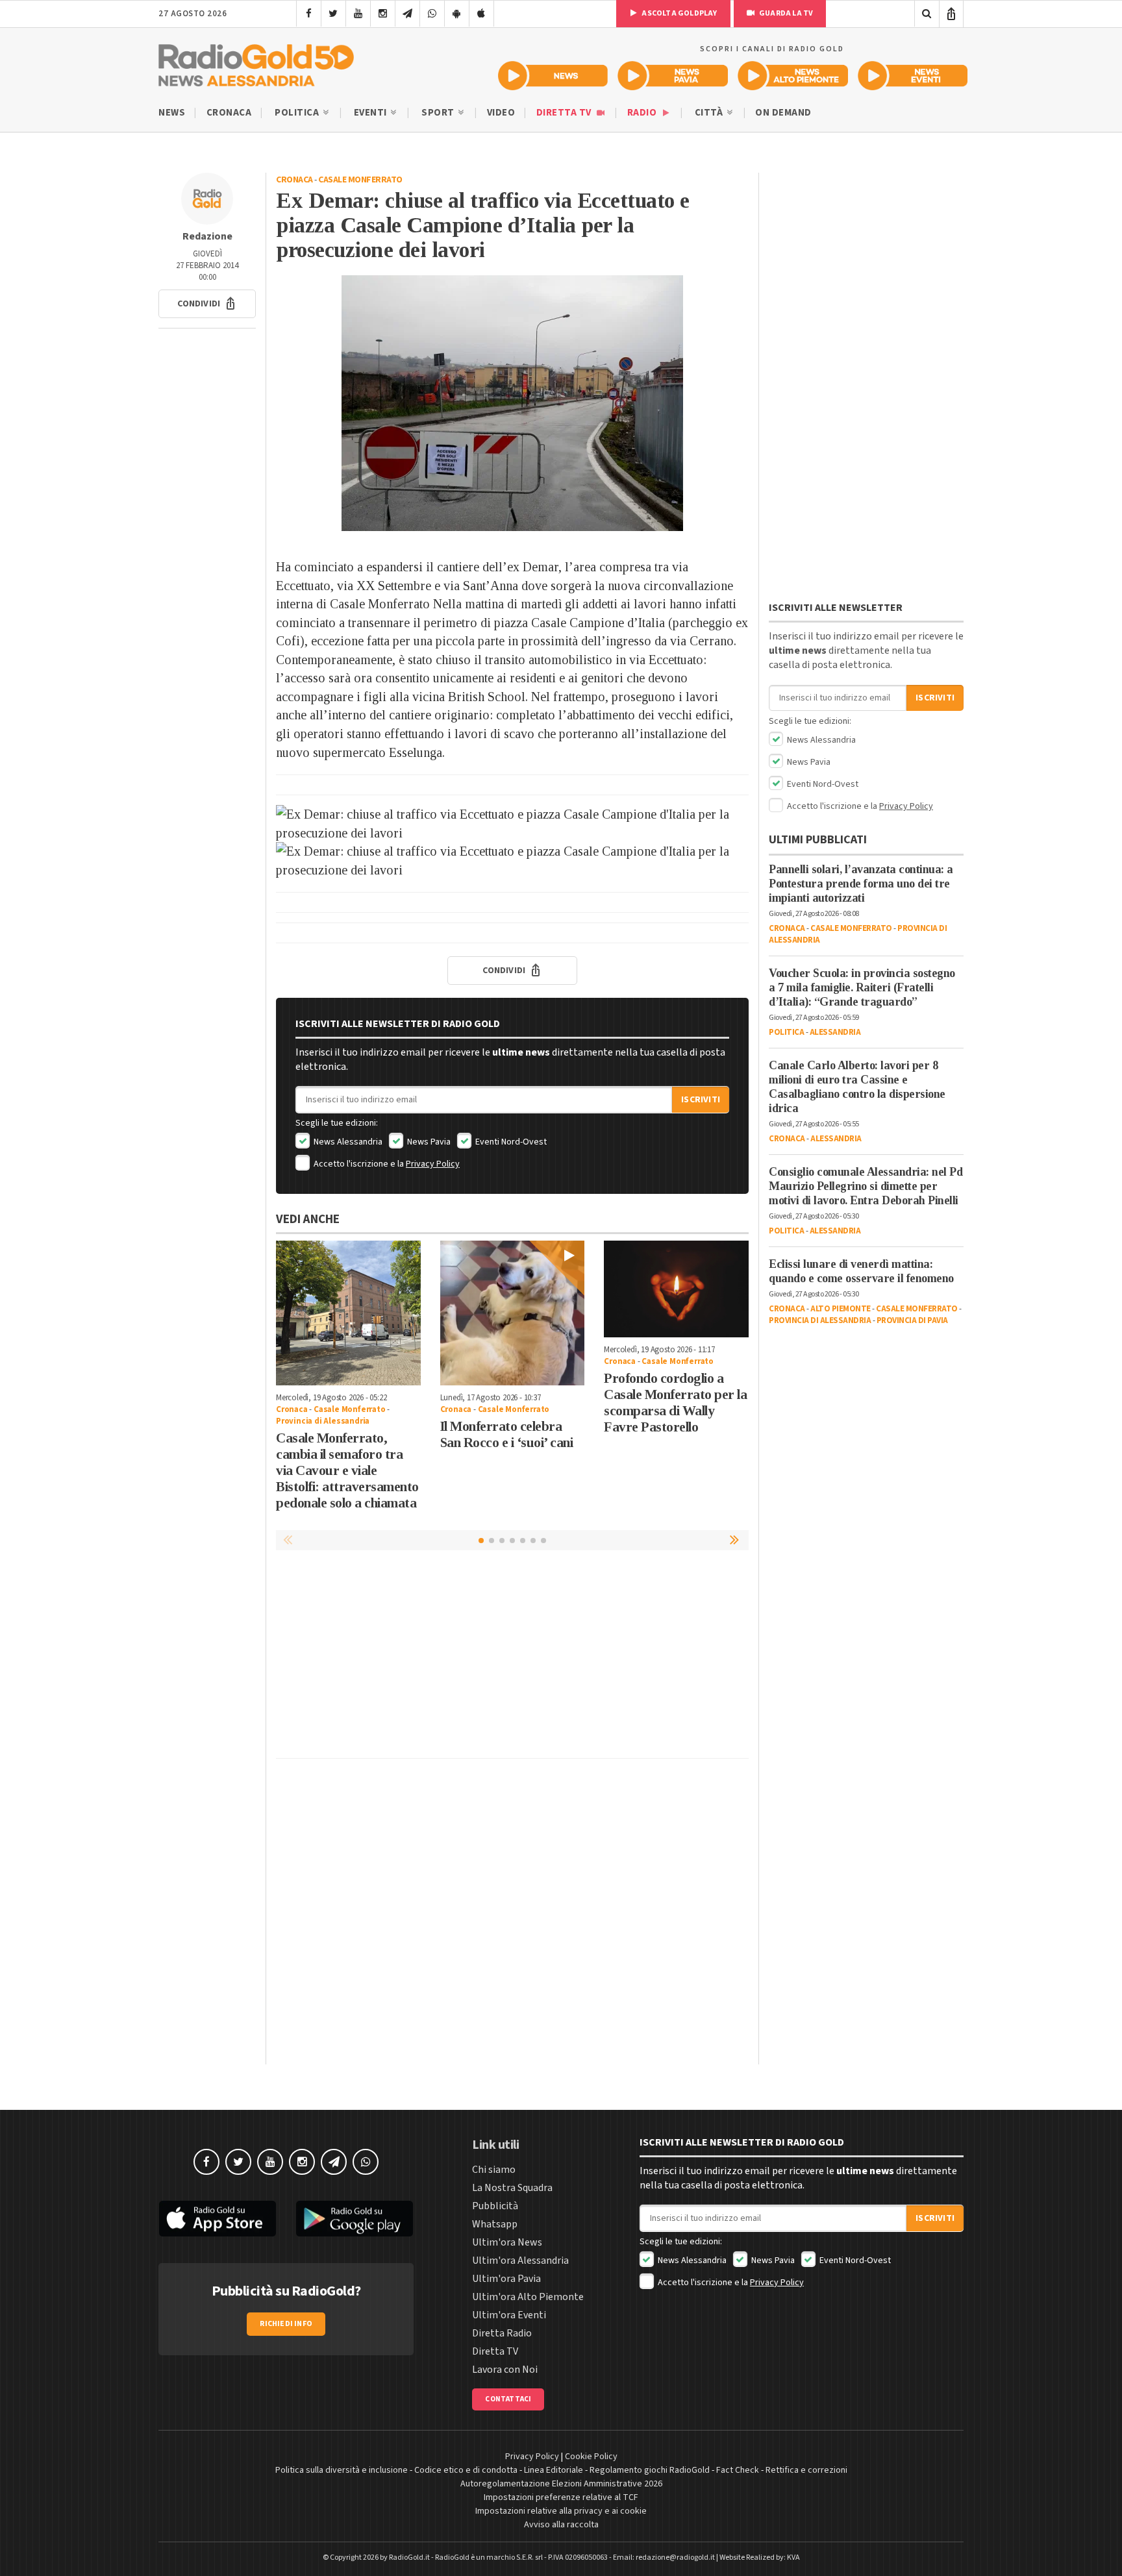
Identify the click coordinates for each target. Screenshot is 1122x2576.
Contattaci (508, 2399)
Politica (298, 113)
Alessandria (835, 1032)
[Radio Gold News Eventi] (913, 76)
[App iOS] (481, 14)
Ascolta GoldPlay (679, 13)
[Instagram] (383, 14)
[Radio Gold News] (553, 76)
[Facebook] (309, 14)
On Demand (783, 113)
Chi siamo (494, 2170)
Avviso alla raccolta (561, 2525)
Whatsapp (495, 2224)
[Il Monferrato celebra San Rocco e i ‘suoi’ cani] (513, 1313)
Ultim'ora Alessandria (520, 2260)
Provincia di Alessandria (323, 1421)
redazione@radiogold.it (675, 2557)
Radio (643, 113)
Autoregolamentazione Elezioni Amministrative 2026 (561, 2484)
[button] (207, 304)
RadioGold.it (409, 2557)
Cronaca (229, 113)
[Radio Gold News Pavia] (673, 76)
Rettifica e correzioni (806, 2470)
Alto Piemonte (841, 1309)
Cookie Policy (591, 2457)
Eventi (372, 113)
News (172, 113)
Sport (439, 113)
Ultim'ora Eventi (509, 2315)
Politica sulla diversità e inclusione (342, 2470)
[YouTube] (358, 14)
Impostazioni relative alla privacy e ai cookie (561, 2511)
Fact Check (738, 2470)
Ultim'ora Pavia (506, 2279)
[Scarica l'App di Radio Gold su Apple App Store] (218, 2219)
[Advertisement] (512, 1657)
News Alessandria (347, 1142)
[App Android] (457, 14)
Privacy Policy (433, 1164)
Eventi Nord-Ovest (510, 1142)
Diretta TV (565, 113)
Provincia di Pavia (912, 1320)
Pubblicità (495, 2206)
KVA (793, 2557)
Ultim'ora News (507, 2242)
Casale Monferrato (360, 180)
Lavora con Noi (505, 2370)
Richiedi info (286, 2324)
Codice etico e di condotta (466, 2470)
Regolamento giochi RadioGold (650, 2470)
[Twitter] (333, 14)
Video (501, 113)
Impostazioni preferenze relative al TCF (561, 2497)
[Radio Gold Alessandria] (256, 62)
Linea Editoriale (554, 2470)
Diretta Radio (502, 2333)
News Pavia (428, 1142)
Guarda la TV (786, 13)
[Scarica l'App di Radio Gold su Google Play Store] (355, 2219)
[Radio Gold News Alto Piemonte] (793, 76)
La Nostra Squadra (512, 2188)
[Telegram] (407, 14)
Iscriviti (701, 1100)
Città (710, 113)
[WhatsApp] (432, 14)
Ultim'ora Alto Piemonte (528, 2297)
